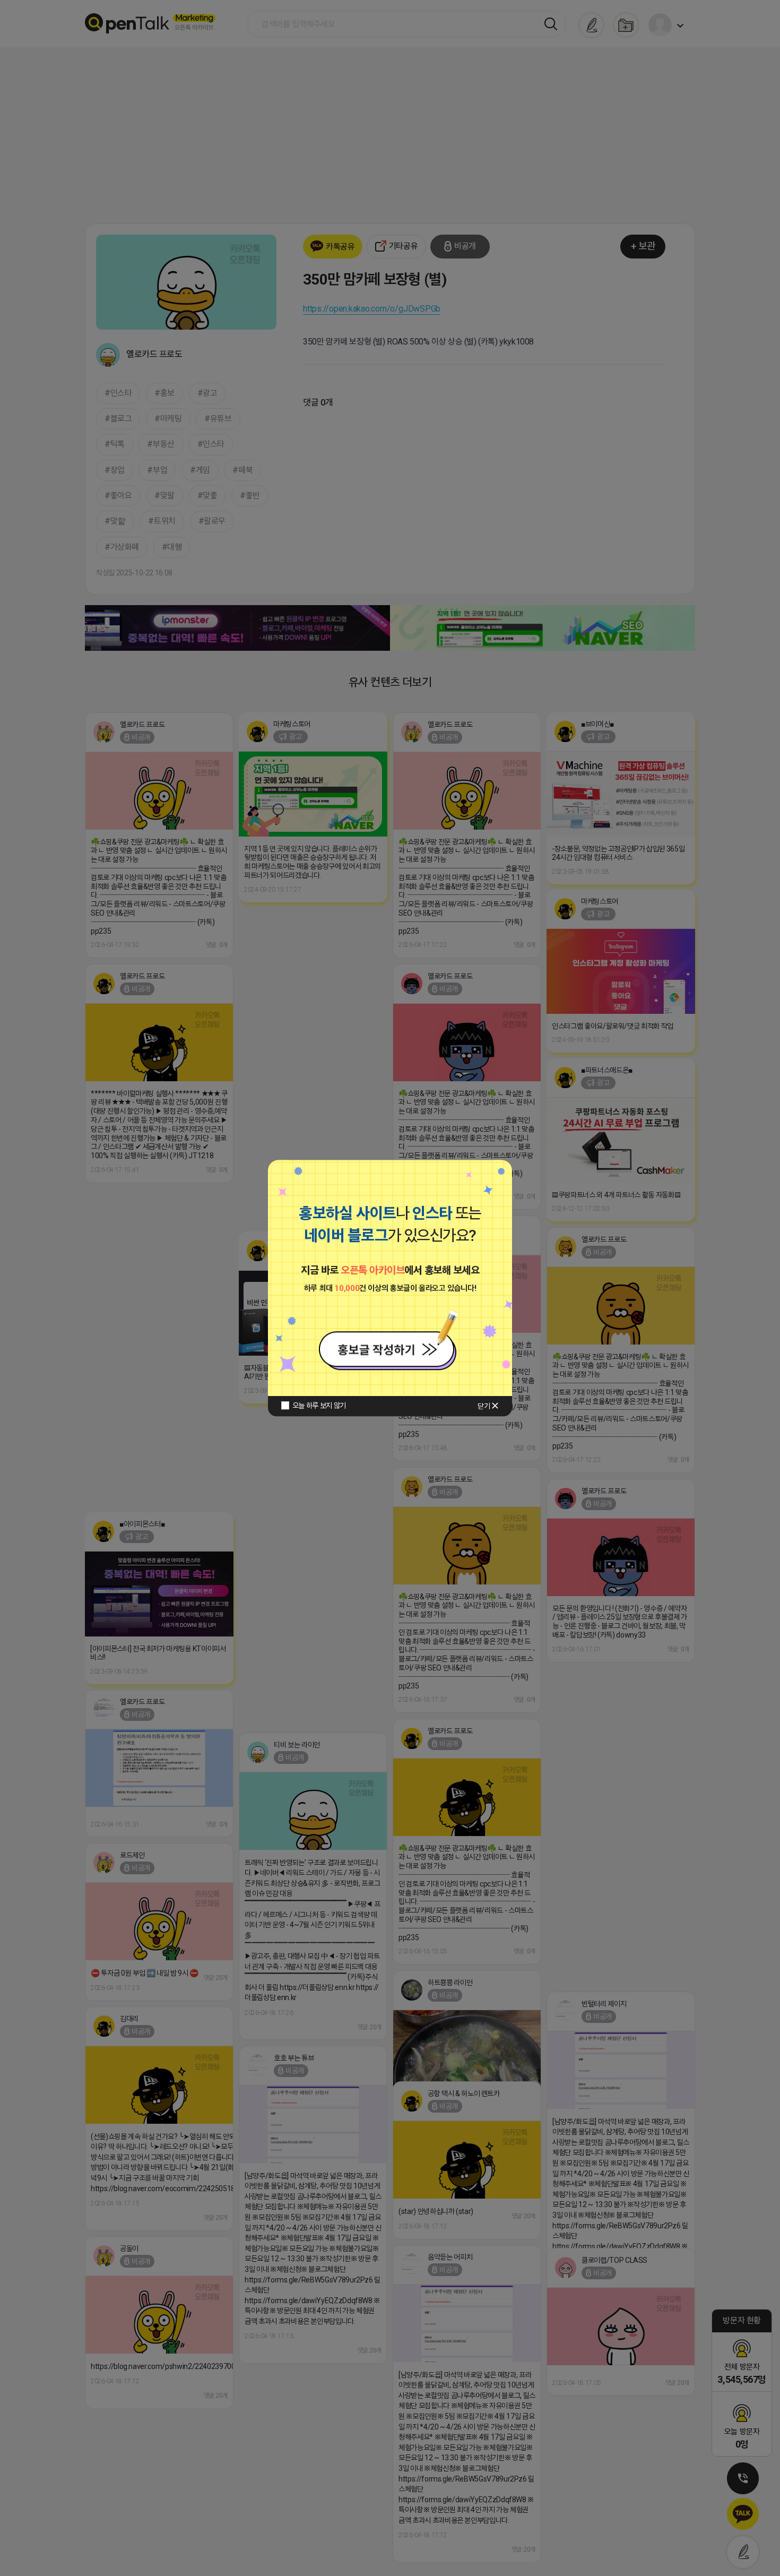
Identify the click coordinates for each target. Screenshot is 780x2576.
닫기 (484, 1406)
